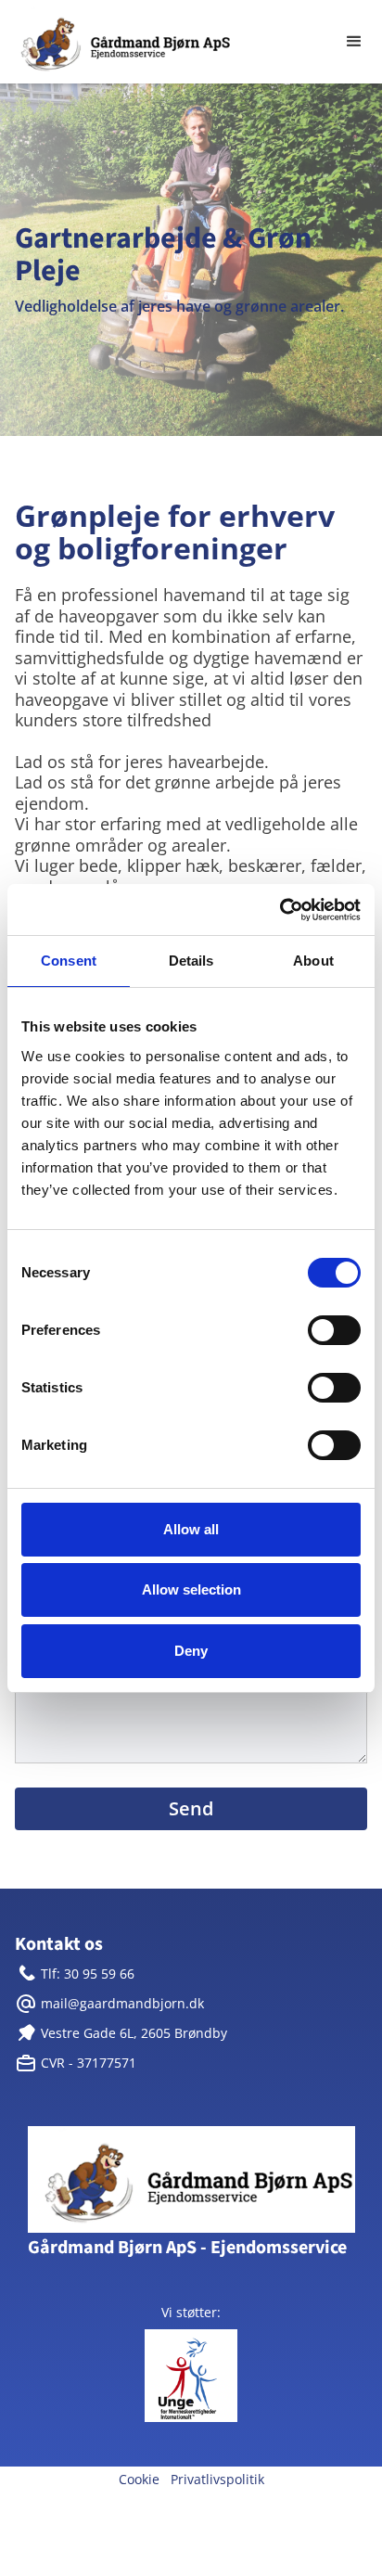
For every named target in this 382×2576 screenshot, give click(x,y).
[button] (354, 42)
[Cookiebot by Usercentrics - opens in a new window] (280, 910)
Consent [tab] (69, 961)
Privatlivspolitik (217, 2479)
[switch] (334, 1330)
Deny (191, 1651)
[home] (163, 42)
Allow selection (191, 1589)
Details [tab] (191, 961)
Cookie (139, 2479)
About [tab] (313, 961)
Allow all (191, 1529)
